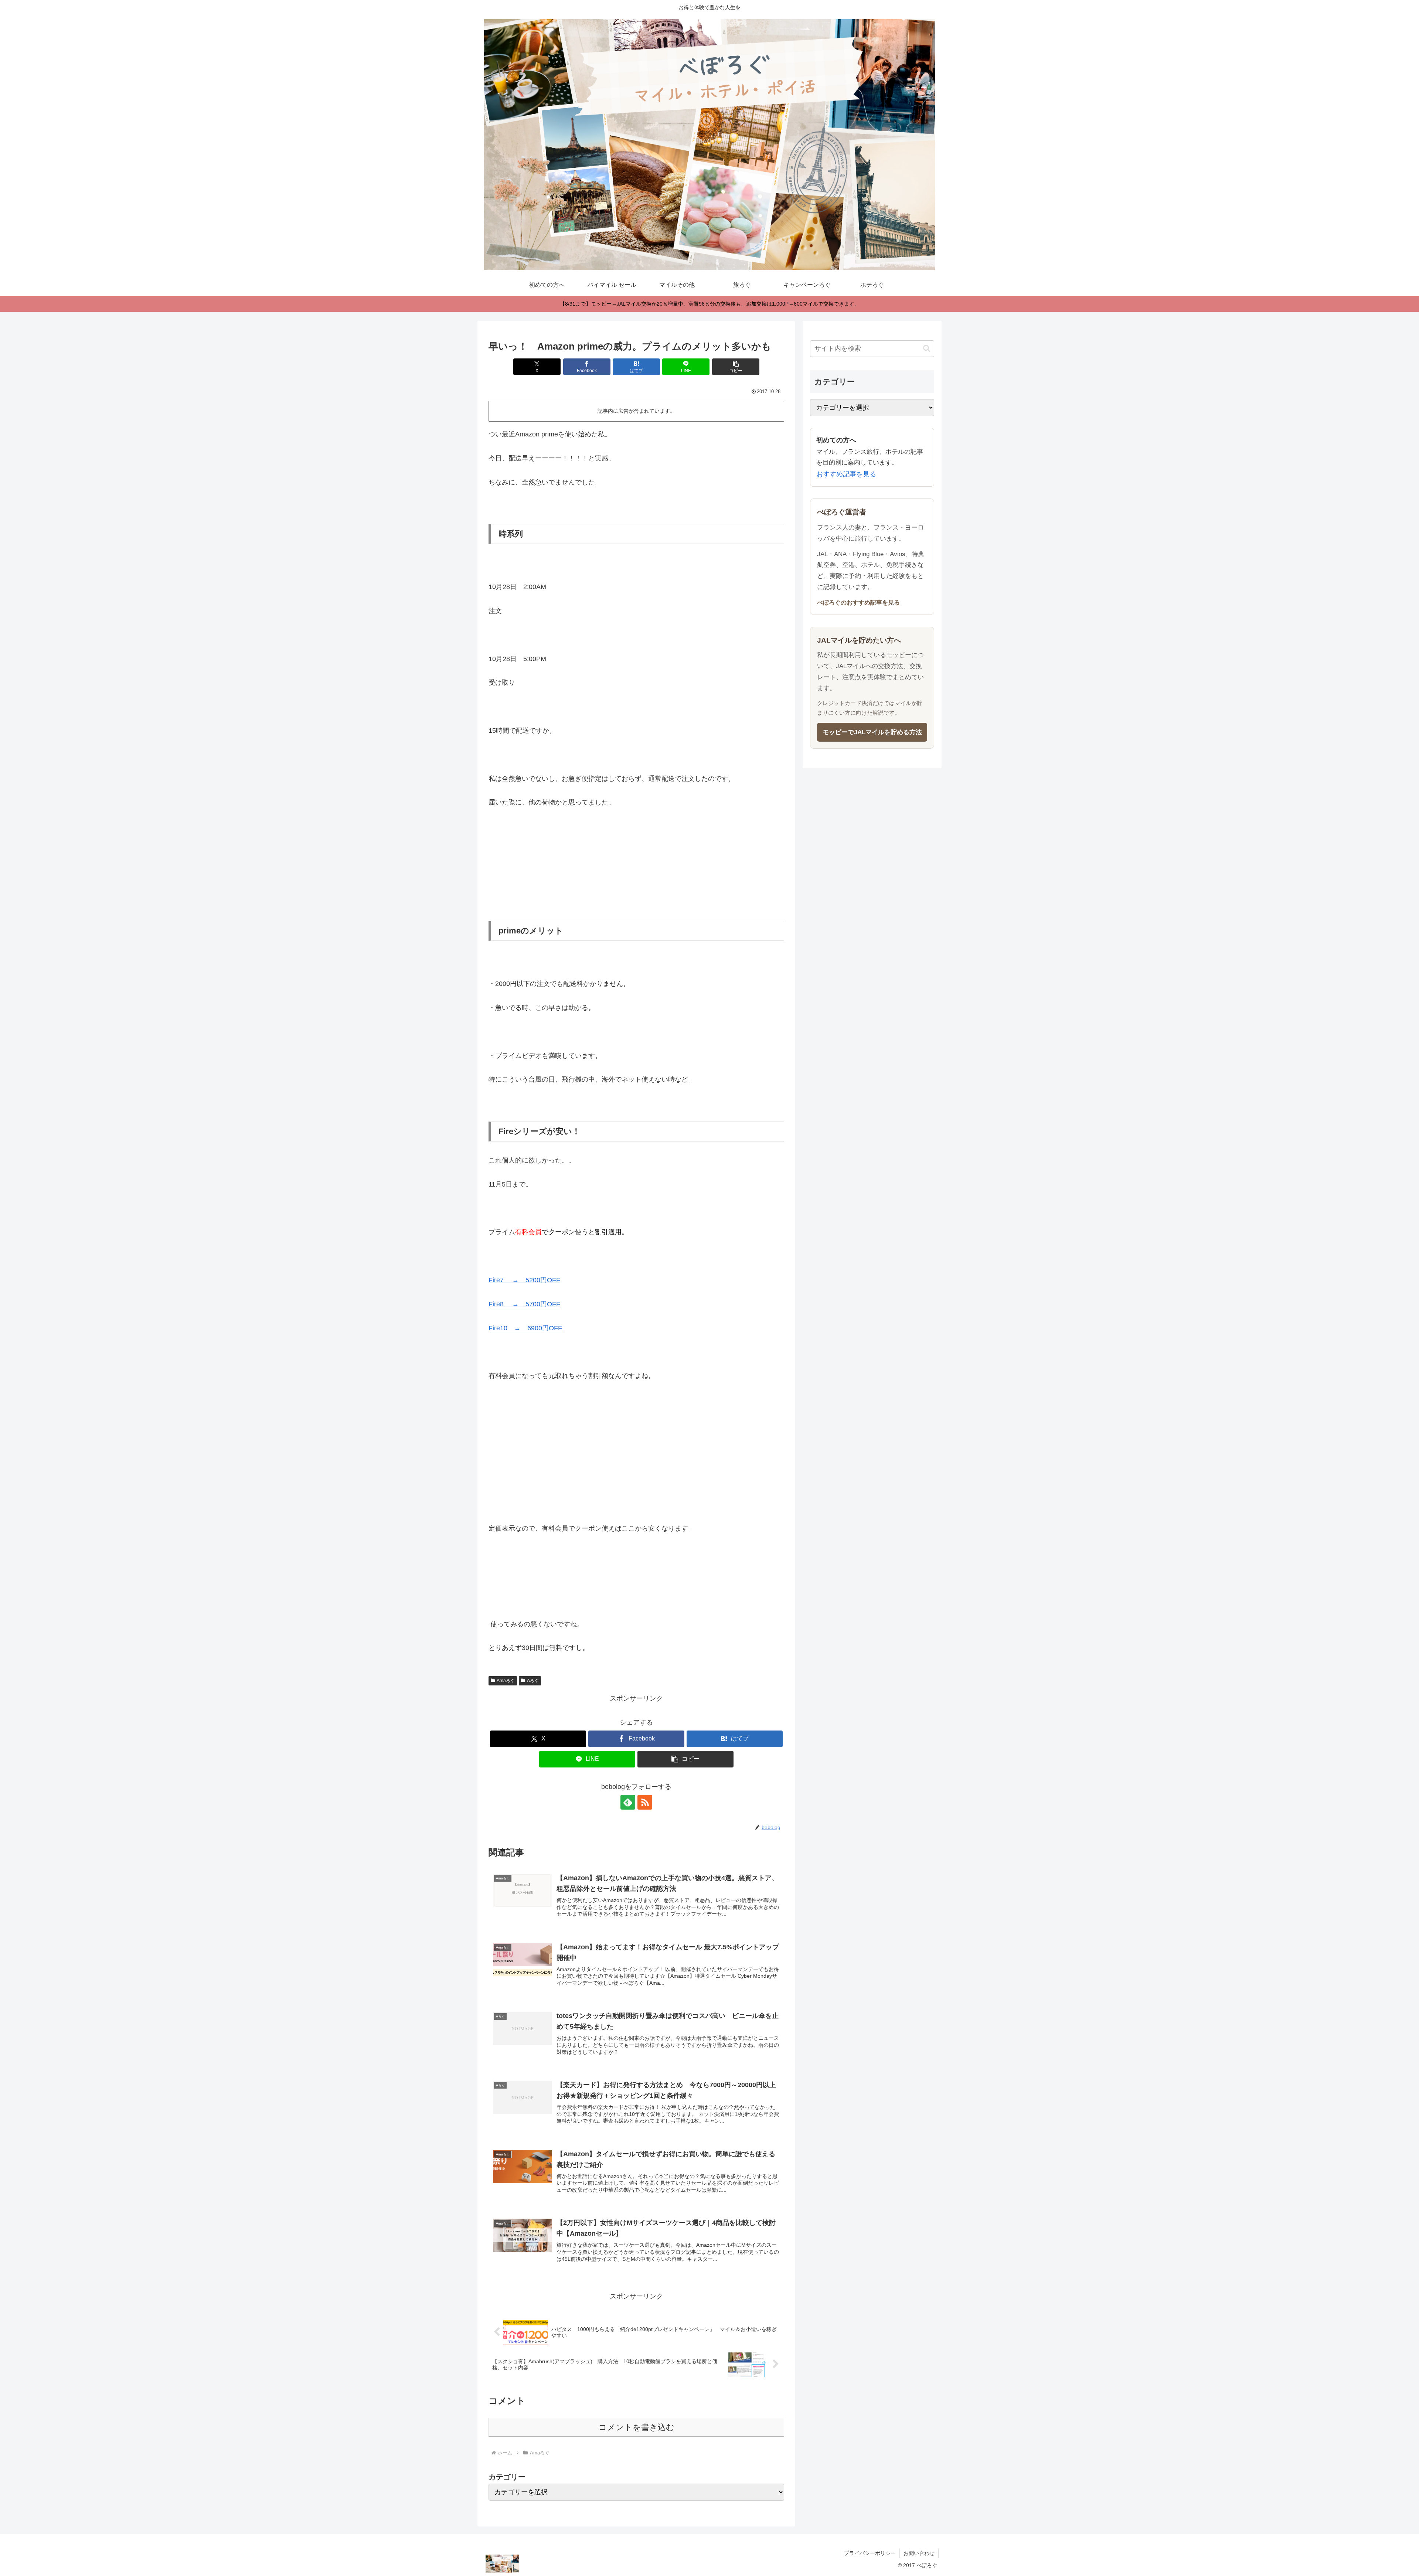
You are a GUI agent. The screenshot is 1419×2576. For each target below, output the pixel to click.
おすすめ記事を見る (846, 474)
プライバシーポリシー (870, 2553)
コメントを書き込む (637, 2427)
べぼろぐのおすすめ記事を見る (858, 602)
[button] (736, 367)
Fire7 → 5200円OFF (524, 1280)
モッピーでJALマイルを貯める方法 (872, 732)
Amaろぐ (506, 1681)
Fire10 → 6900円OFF (525, 1328)
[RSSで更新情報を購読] (645, 1802)
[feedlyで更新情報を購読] (628, 1802)
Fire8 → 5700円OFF (524, 1304)
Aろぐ (533, 1681)
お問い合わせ (919, 2553)
